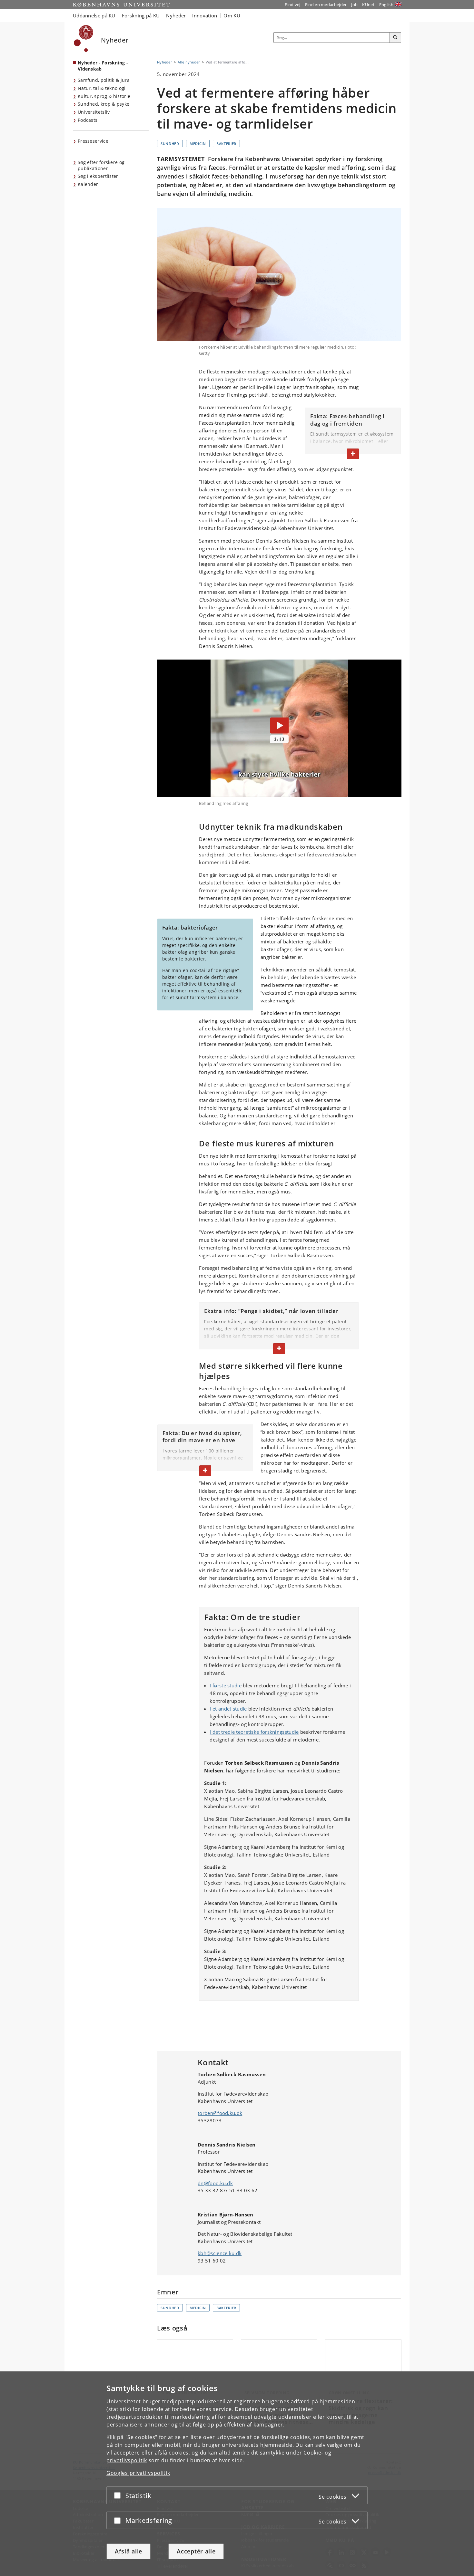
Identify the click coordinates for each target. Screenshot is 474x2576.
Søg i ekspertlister (98, 176)
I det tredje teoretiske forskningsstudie (254, 1732)
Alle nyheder (189, 62)
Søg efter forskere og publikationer (101, 165)
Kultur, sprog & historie (104, 96)
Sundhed (170, 144)
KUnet (368, 5)
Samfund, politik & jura (104, 80)
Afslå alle (128, 2551)
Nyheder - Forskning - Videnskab (103, 66)
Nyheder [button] (176, 15)
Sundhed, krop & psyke (104, 104)
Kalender (88, 184)
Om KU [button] (232, 15)
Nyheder (164, 62)
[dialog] (237, 2474)
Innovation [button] (205, 15)
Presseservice (93, 141)
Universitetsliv (94, 112)
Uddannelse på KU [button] (94, 15)
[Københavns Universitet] (84, 39)
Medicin (198, 144)
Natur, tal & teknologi (102, 88)
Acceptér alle (196, 2551)
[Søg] (395, 38)
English (386, 5)
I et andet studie (228, 1709)
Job (354, 5)
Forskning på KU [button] (141, 15)
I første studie (226, 1685)
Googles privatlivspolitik (138, 2473)
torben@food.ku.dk (220, 2113)
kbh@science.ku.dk (220, 2253)
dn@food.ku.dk (215, 2183)
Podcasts (88, 120)
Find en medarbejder (326, 5)
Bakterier (226, 144)
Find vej (292, 5)
